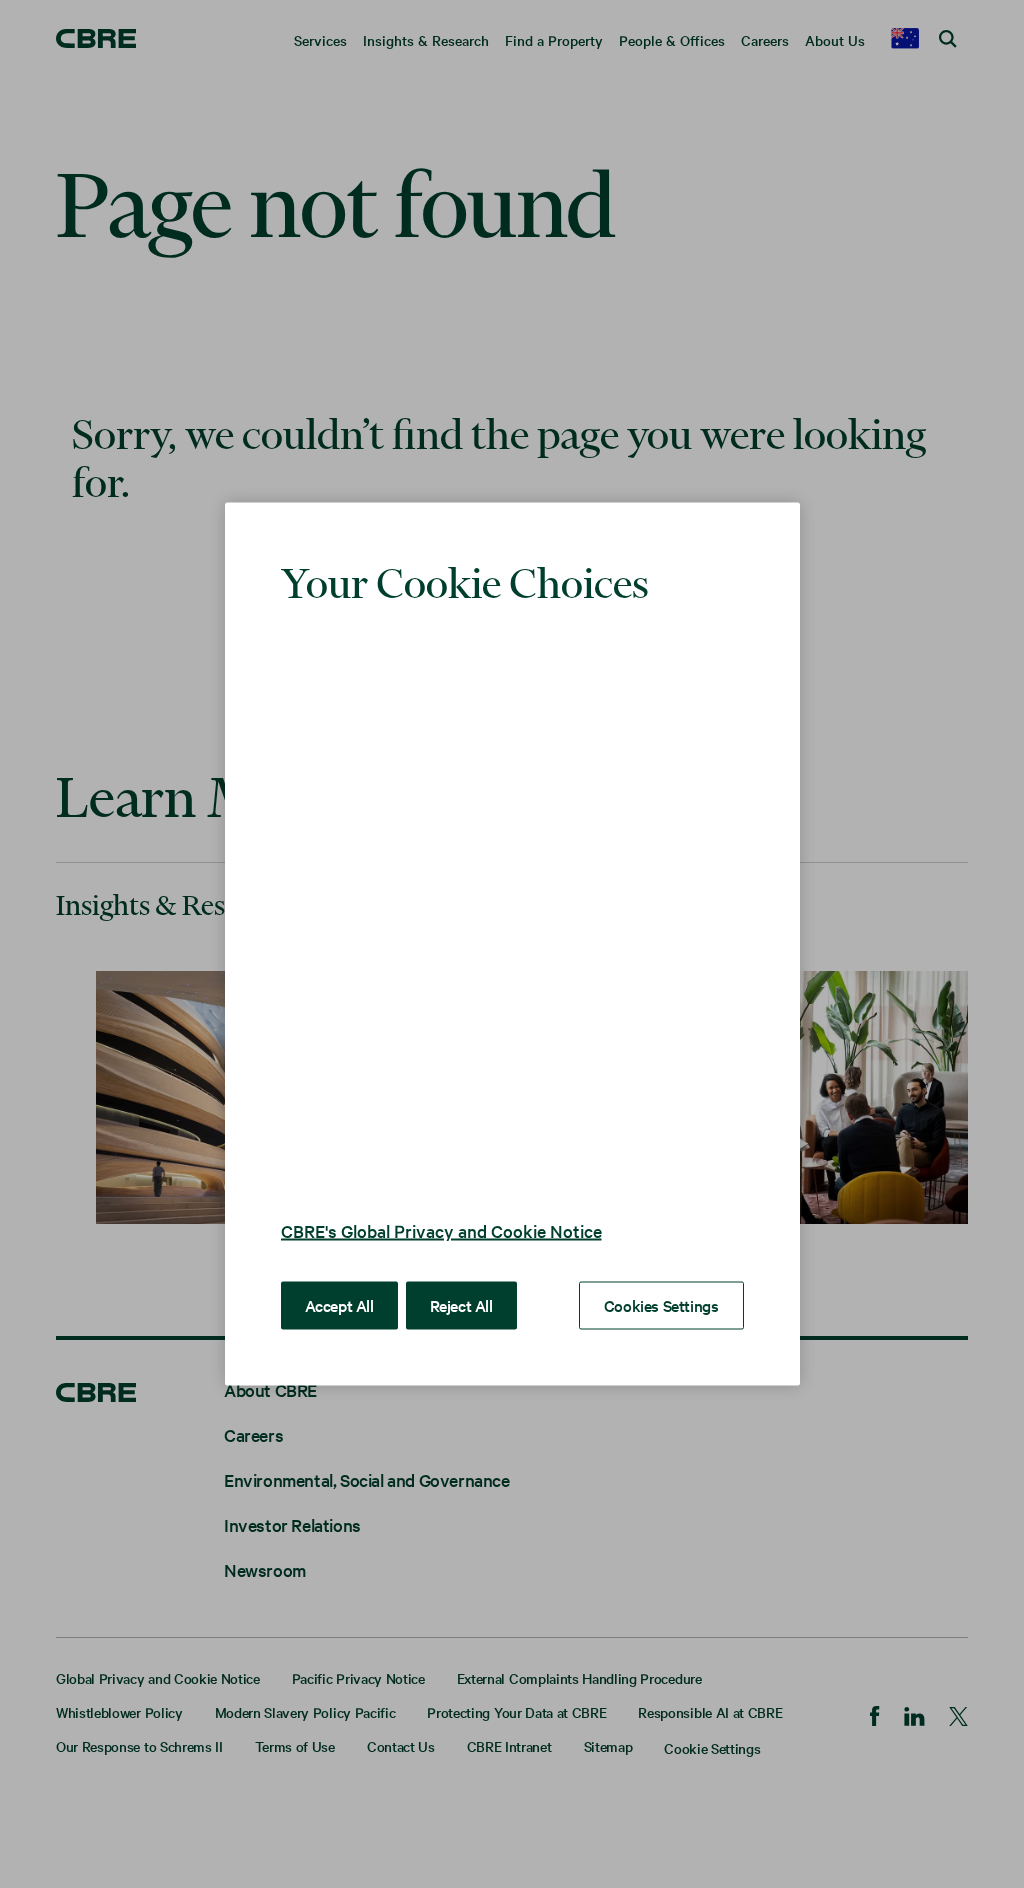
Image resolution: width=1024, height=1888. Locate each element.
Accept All (339, 1275)
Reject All (461, 1275)
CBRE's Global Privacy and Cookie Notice (441, 1200)
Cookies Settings (661, 1275)
